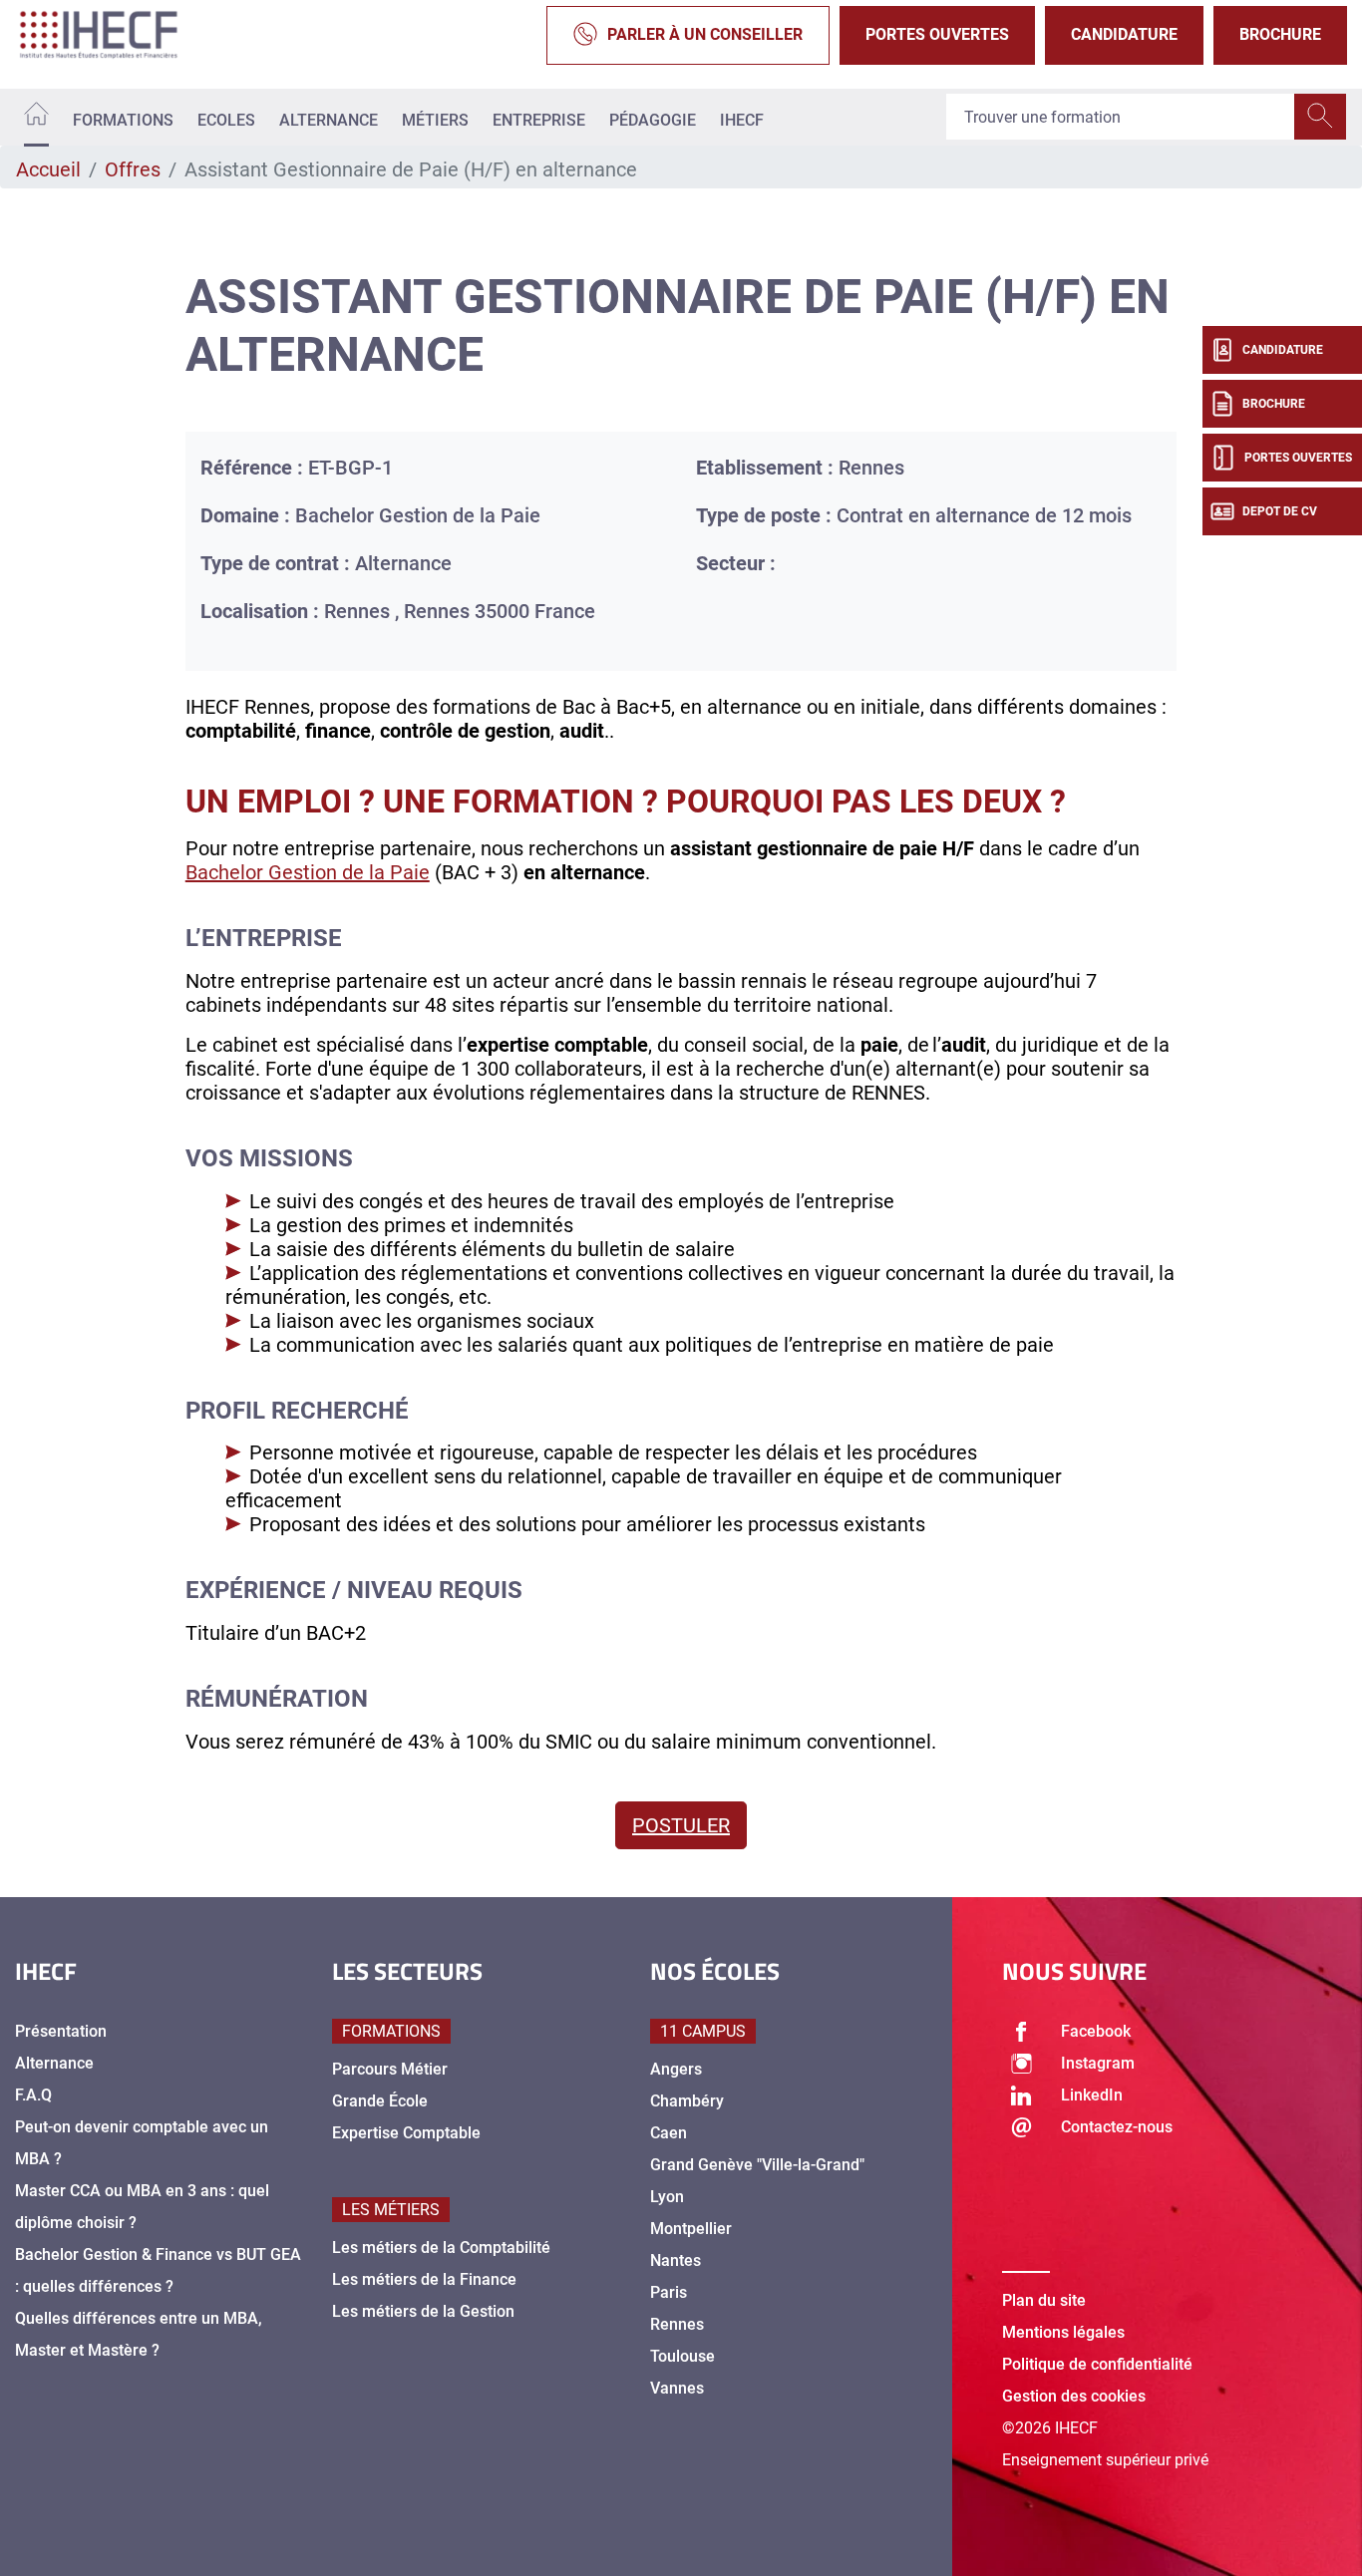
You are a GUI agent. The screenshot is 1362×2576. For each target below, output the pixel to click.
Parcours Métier (390, 2069)
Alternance (329, 120)
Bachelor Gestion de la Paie (308, 872)
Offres (133, 169)
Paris (669, 2292)
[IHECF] (120, 35)
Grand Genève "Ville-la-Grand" (757, 2165)
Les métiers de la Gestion (423, 2311)
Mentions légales (1063, 2332)
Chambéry (687, 2101)
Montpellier (691, 2229)
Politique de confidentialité (1097, 2364)
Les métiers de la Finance (424, 2279)
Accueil (48, 169)
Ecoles (226, 120)
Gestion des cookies (1074, 2396)
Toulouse (682, 2356)
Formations (123, 120)
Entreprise (539, 120)
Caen (669, 2133)
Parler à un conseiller (705, 34)
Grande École (380, 2101)
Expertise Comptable (406, 2133)
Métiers (435, 120)
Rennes (677, 2324)
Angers (676, 2069)
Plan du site (1044, 2300)
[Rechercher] (1320, 118)
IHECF (742, 120)
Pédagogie (653, 120)
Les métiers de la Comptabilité (441, 2248)
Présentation (61, 2031)
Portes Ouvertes (937, 34)
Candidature (1124, 34)
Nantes (676, 2260)
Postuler (681, 1825)
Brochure (1280, 34)
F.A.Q (33, 2095)
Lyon (667, 2197)
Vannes (677, 2388)
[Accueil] (36, 117)
